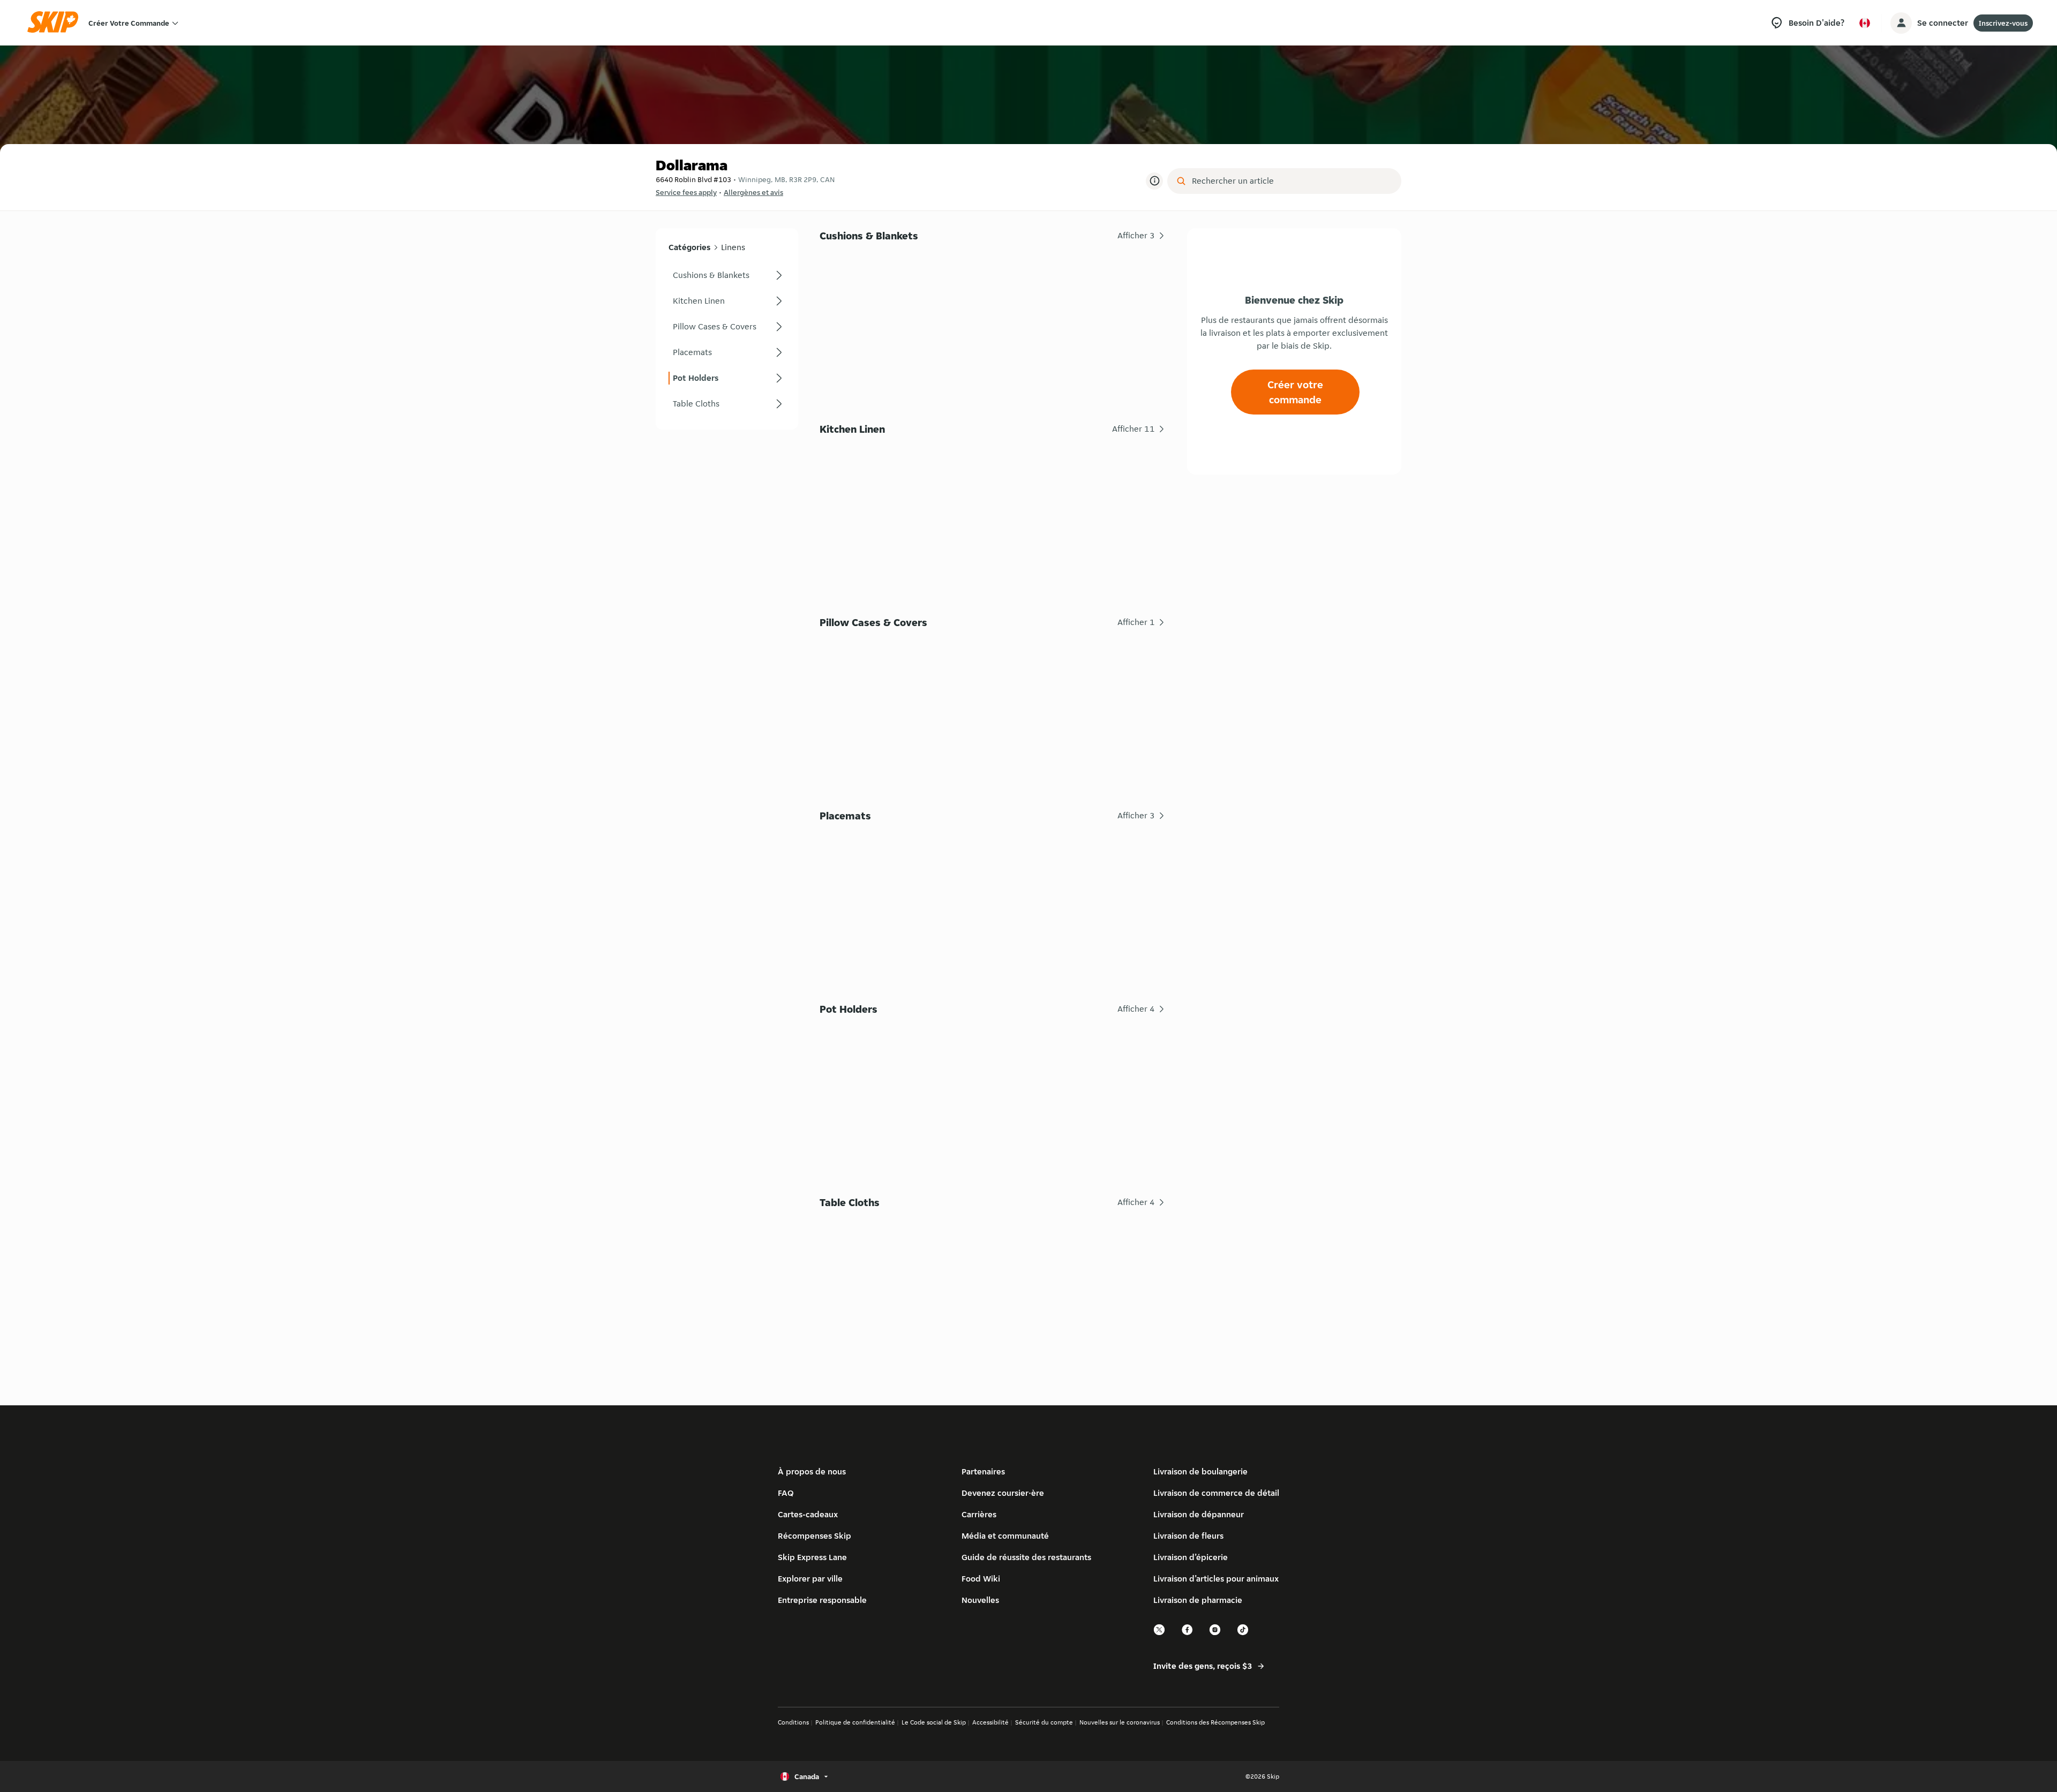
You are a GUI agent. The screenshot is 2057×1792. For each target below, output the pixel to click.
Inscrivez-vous (2003, 23)
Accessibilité (990, 1722)
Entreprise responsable (822, 1600)
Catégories (689, 247)
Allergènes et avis (753, 192)
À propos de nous (812, 1471)
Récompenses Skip (814, 1536)
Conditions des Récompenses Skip (1215, 1722)
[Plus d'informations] (1154, 181)
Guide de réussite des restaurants (1026, 1557)
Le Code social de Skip (934, 1722)
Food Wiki (981, 1579)
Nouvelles (980, 1600)
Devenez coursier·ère (1003, 1493)
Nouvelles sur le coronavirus (1120, 1722)
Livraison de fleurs (1188, 1536)
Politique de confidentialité (855, 1722)
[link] (727, 275)
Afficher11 (1133, 429)
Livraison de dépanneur (1199, 1514)
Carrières (979, 1514)
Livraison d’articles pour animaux (1216, 1579)
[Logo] (56, 23)
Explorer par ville (810, 1579)
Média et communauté (1005, 1536)
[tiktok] (1243, 1634)
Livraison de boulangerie (1200, 1471)
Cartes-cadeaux (808, 1514)
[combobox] (1292, 181)
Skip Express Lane (812, 1557)
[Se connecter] (1901, 23)
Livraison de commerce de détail (1216, 1493)
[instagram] (1215, 1634)
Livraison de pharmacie (1198, 1600)
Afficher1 (1136, 622)
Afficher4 (1136, 1009)
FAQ (786, 1493)
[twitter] (1160, 1634)
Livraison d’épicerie (1191, 1557)
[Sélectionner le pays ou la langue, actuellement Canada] (1865, 23)
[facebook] (1188, 1634)
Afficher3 (1136, 235)
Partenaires (983, 1471)
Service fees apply (686, 192)
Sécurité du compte (1044, 1722)
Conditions (793, 1722)
